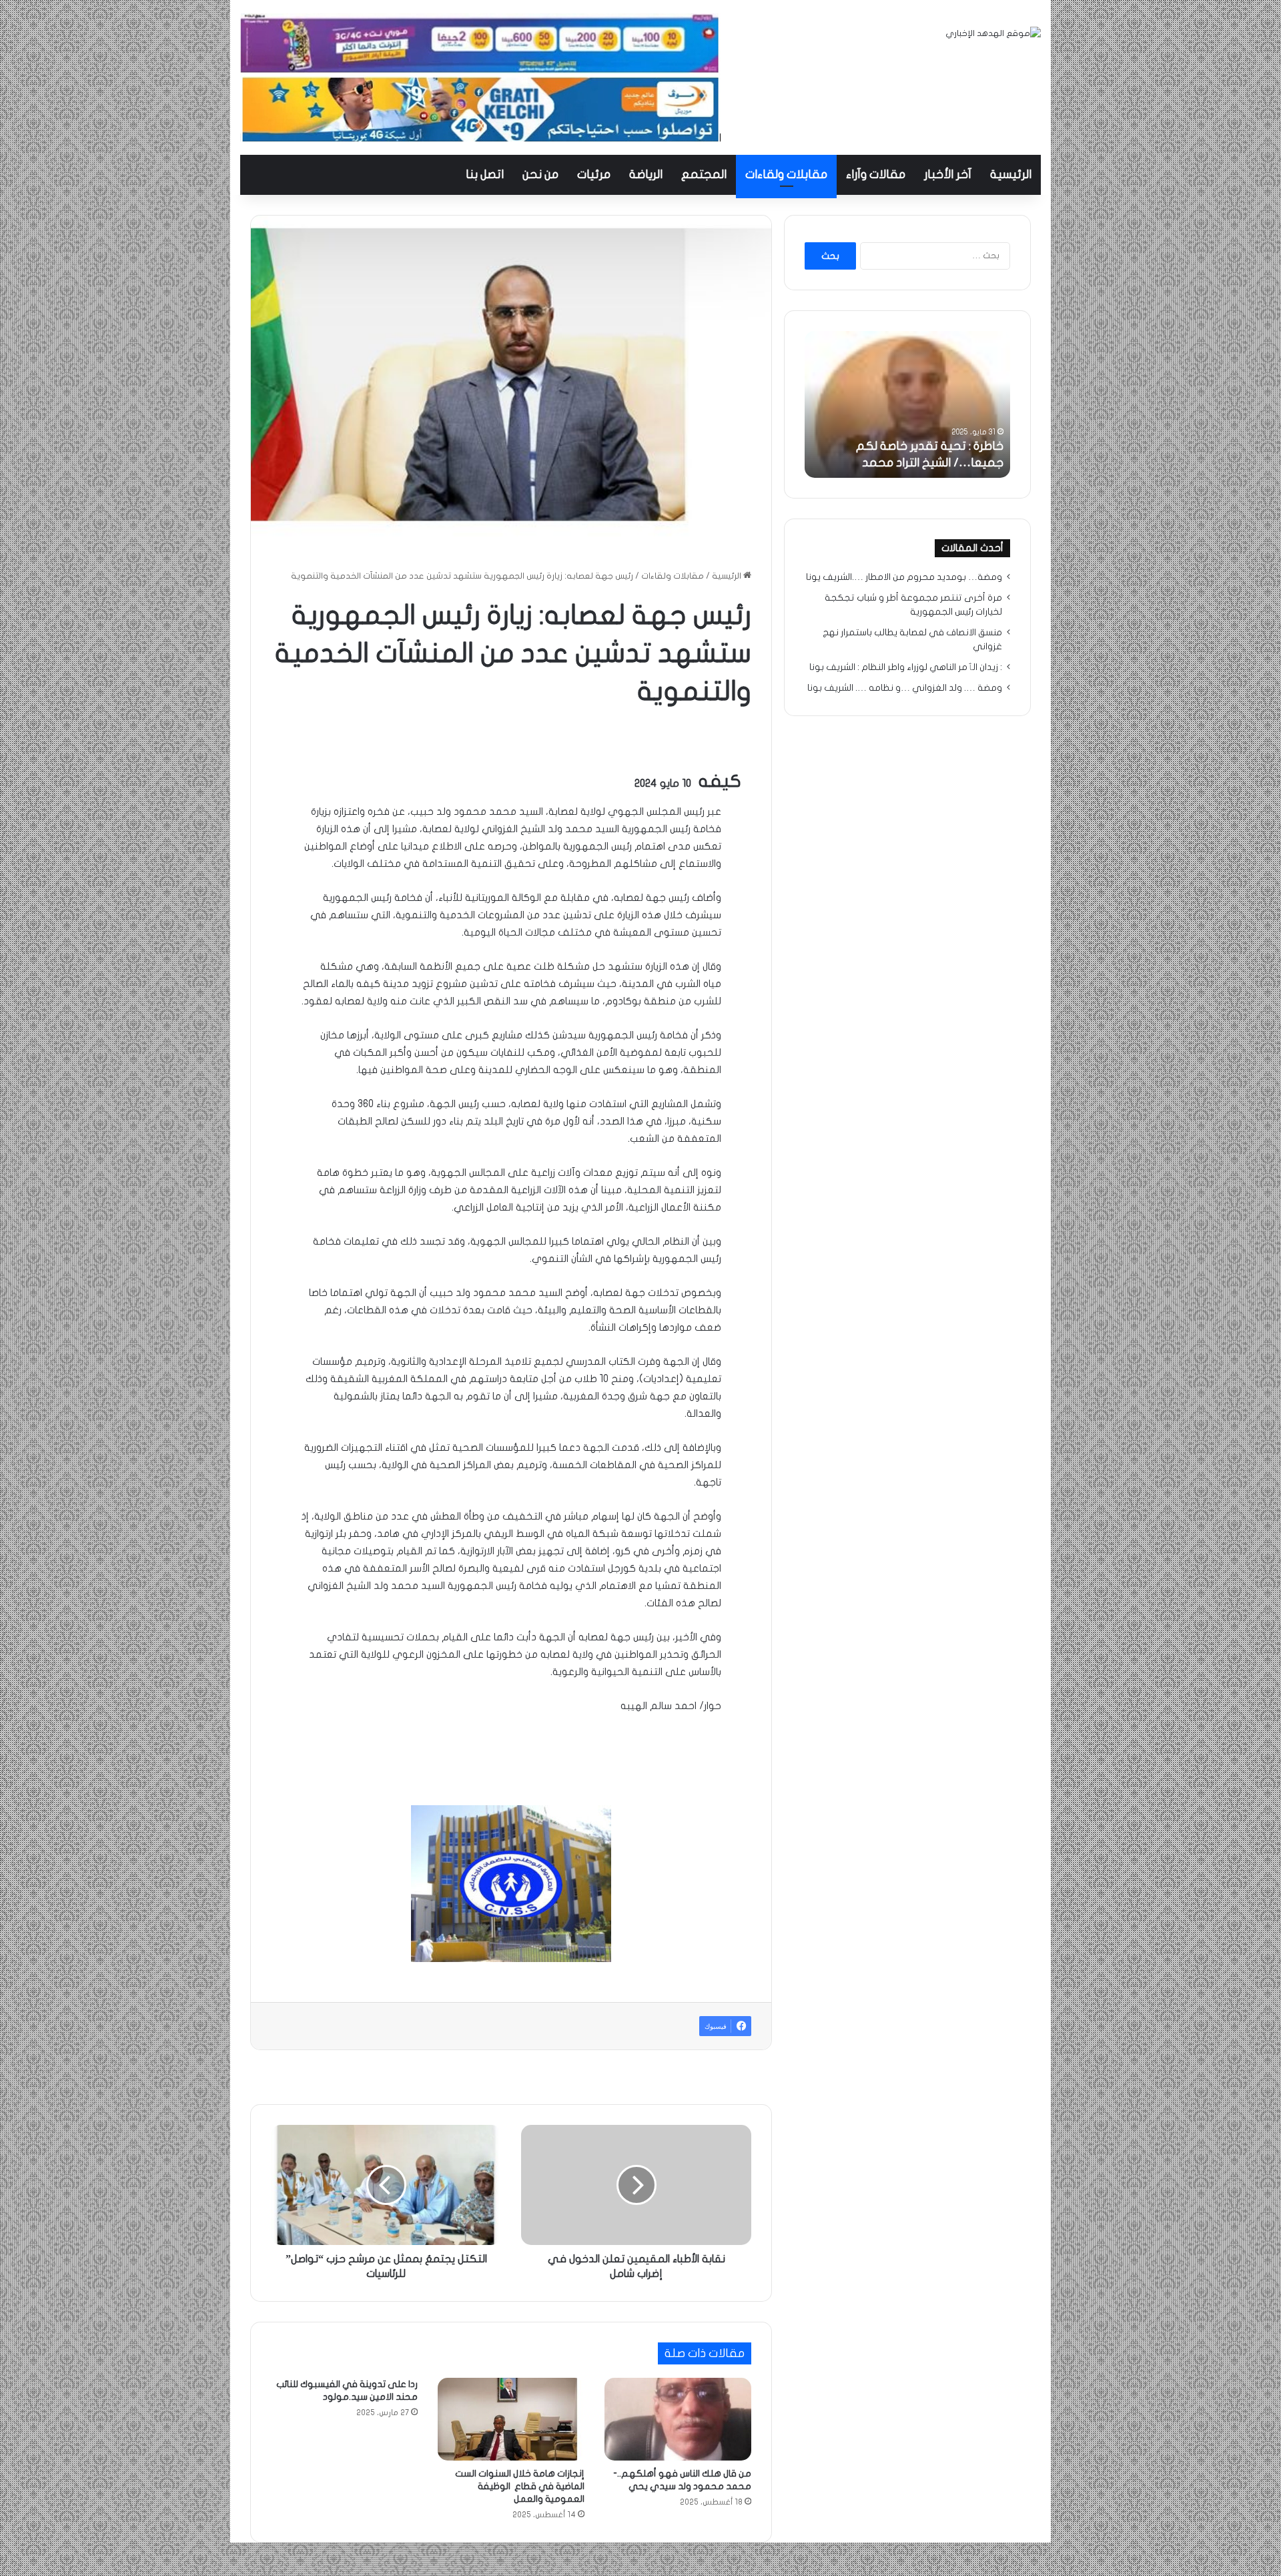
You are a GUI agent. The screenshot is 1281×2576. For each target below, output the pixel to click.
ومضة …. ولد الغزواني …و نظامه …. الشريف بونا (905, 688)
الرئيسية (1011, 175)
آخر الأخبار (948, 175)
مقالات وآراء (876, 175)
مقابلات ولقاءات (786, 175)
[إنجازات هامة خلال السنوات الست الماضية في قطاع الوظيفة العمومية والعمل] (511, 2419)
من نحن (540, 175)
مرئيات (594, 175)
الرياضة (646, 175)
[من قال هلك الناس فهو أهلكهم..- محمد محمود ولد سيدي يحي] (678, 2419)
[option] (907, 404)
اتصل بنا (485, 175)
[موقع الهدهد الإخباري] (993, 34)
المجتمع (704, 175)
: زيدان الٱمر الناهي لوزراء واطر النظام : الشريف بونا (906, 667)
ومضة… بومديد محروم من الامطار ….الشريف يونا (904, 577)
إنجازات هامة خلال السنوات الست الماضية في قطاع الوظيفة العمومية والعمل (520, 2486)
